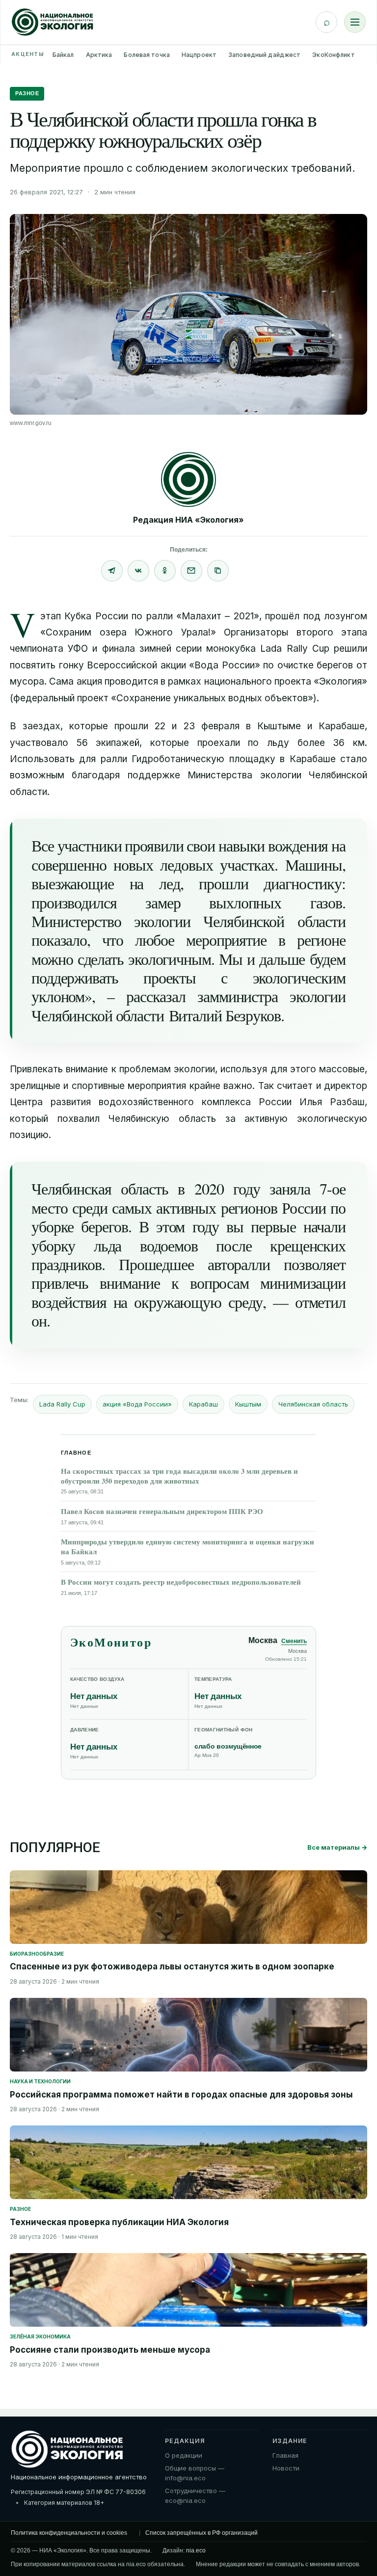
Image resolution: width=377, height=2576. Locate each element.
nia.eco (196, 2550)
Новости (286, 2468)
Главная (285, 2455)
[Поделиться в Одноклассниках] (165, 571)
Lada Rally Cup (62, 1404)
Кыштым (248, 1404)
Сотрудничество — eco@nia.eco (195, 2496)
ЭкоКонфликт (333, 55)
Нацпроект (199, 55)
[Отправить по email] (191, 571)
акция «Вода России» (137, 1404)
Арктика (99, 55)
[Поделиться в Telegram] (112, 571)
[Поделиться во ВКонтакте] (138, 571)
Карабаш (203, 1404)
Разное (27, 93)
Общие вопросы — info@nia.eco (195, 2473)
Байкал (63, 55)
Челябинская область (313, 1404)
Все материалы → (337, 1847)
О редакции (184, 2455)
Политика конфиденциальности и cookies (69, 2533)
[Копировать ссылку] (218, 571)
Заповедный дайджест (264, 55)
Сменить (294, 1641)
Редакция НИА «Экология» (188, 520)
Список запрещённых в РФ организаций (202, 2533)
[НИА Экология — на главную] (53, 22)
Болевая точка (147, 55)
